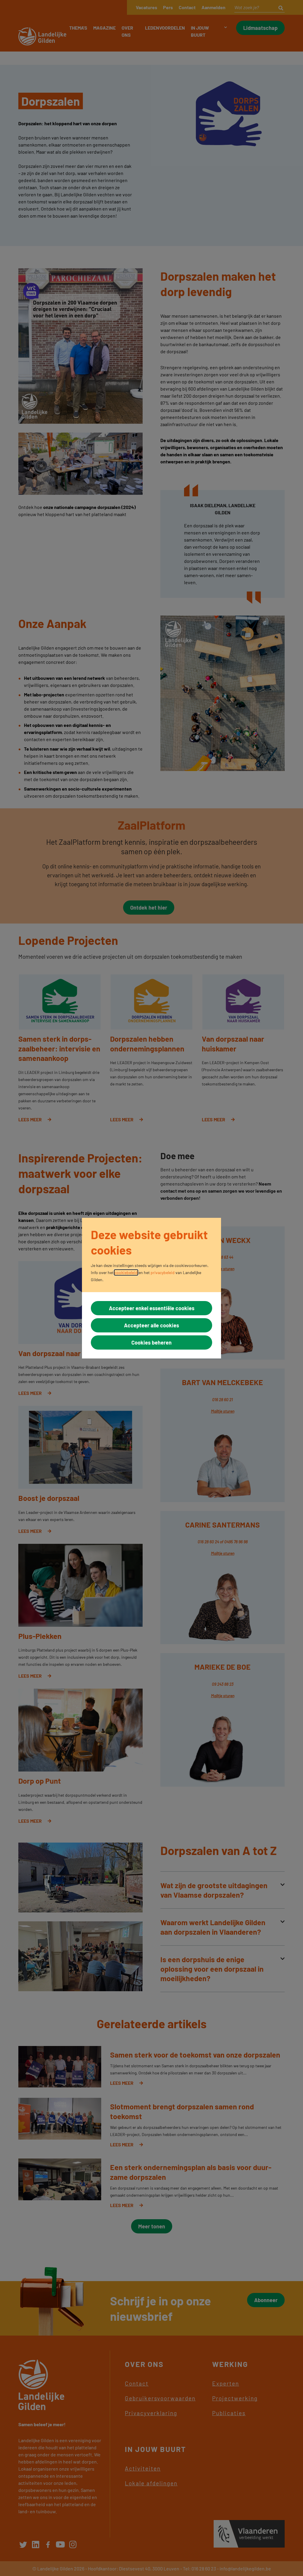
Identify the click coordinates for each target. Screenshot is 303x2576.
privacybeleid (163, 1272)
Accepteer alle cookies (151, 1325)
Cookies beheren (151, 1342)
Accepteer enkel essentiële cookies (152, 1308)
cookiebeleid (126, 1272)
